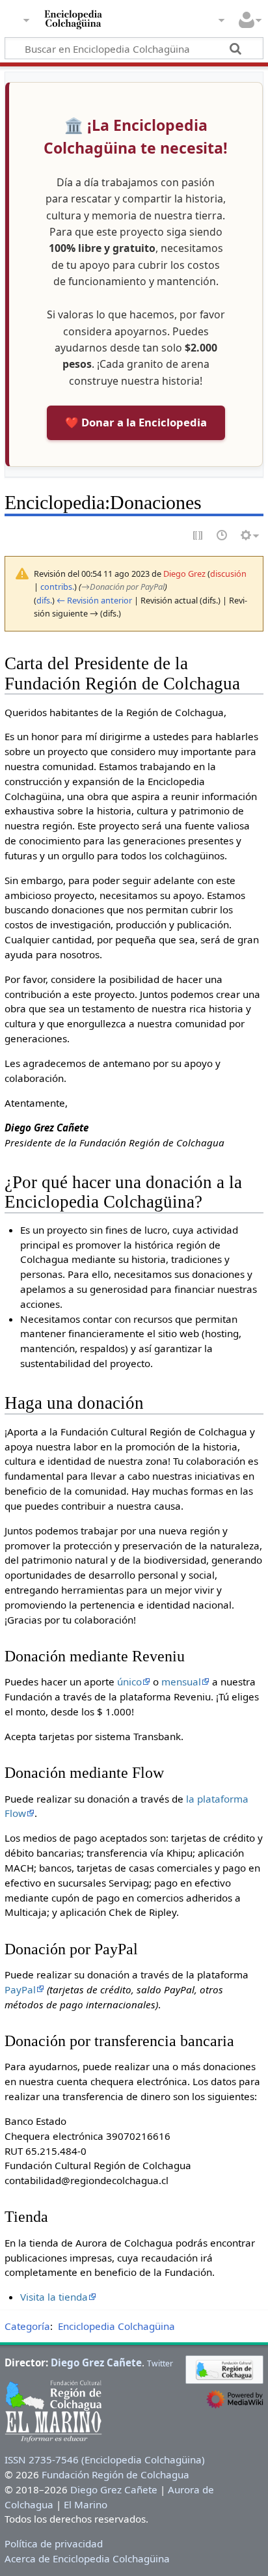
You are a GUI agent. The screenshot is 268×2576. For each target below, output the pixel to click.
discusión (228, 574)
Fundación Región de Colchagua (115, 2474)
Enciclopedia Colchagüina (116, 2326)
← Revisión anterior (94, 600)
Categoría (27, 2326)
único (129, 1682)
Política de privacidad (54, 2543)
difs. (44, 600)
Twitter (160, 2363)
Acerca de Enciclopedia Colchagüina (87, 2558)
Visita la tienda (54, 2297)
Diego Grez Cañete (96, 2362)
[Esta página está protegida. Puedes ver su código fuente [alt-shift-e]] (198, 536)
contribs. (57, 587)
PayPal (20, 1989)
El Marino (86, 2504)
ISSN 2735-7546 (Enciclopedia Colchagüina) (105, 2459)
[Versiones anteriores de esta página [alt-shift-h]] (222, 536)
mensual (181, 1682)
